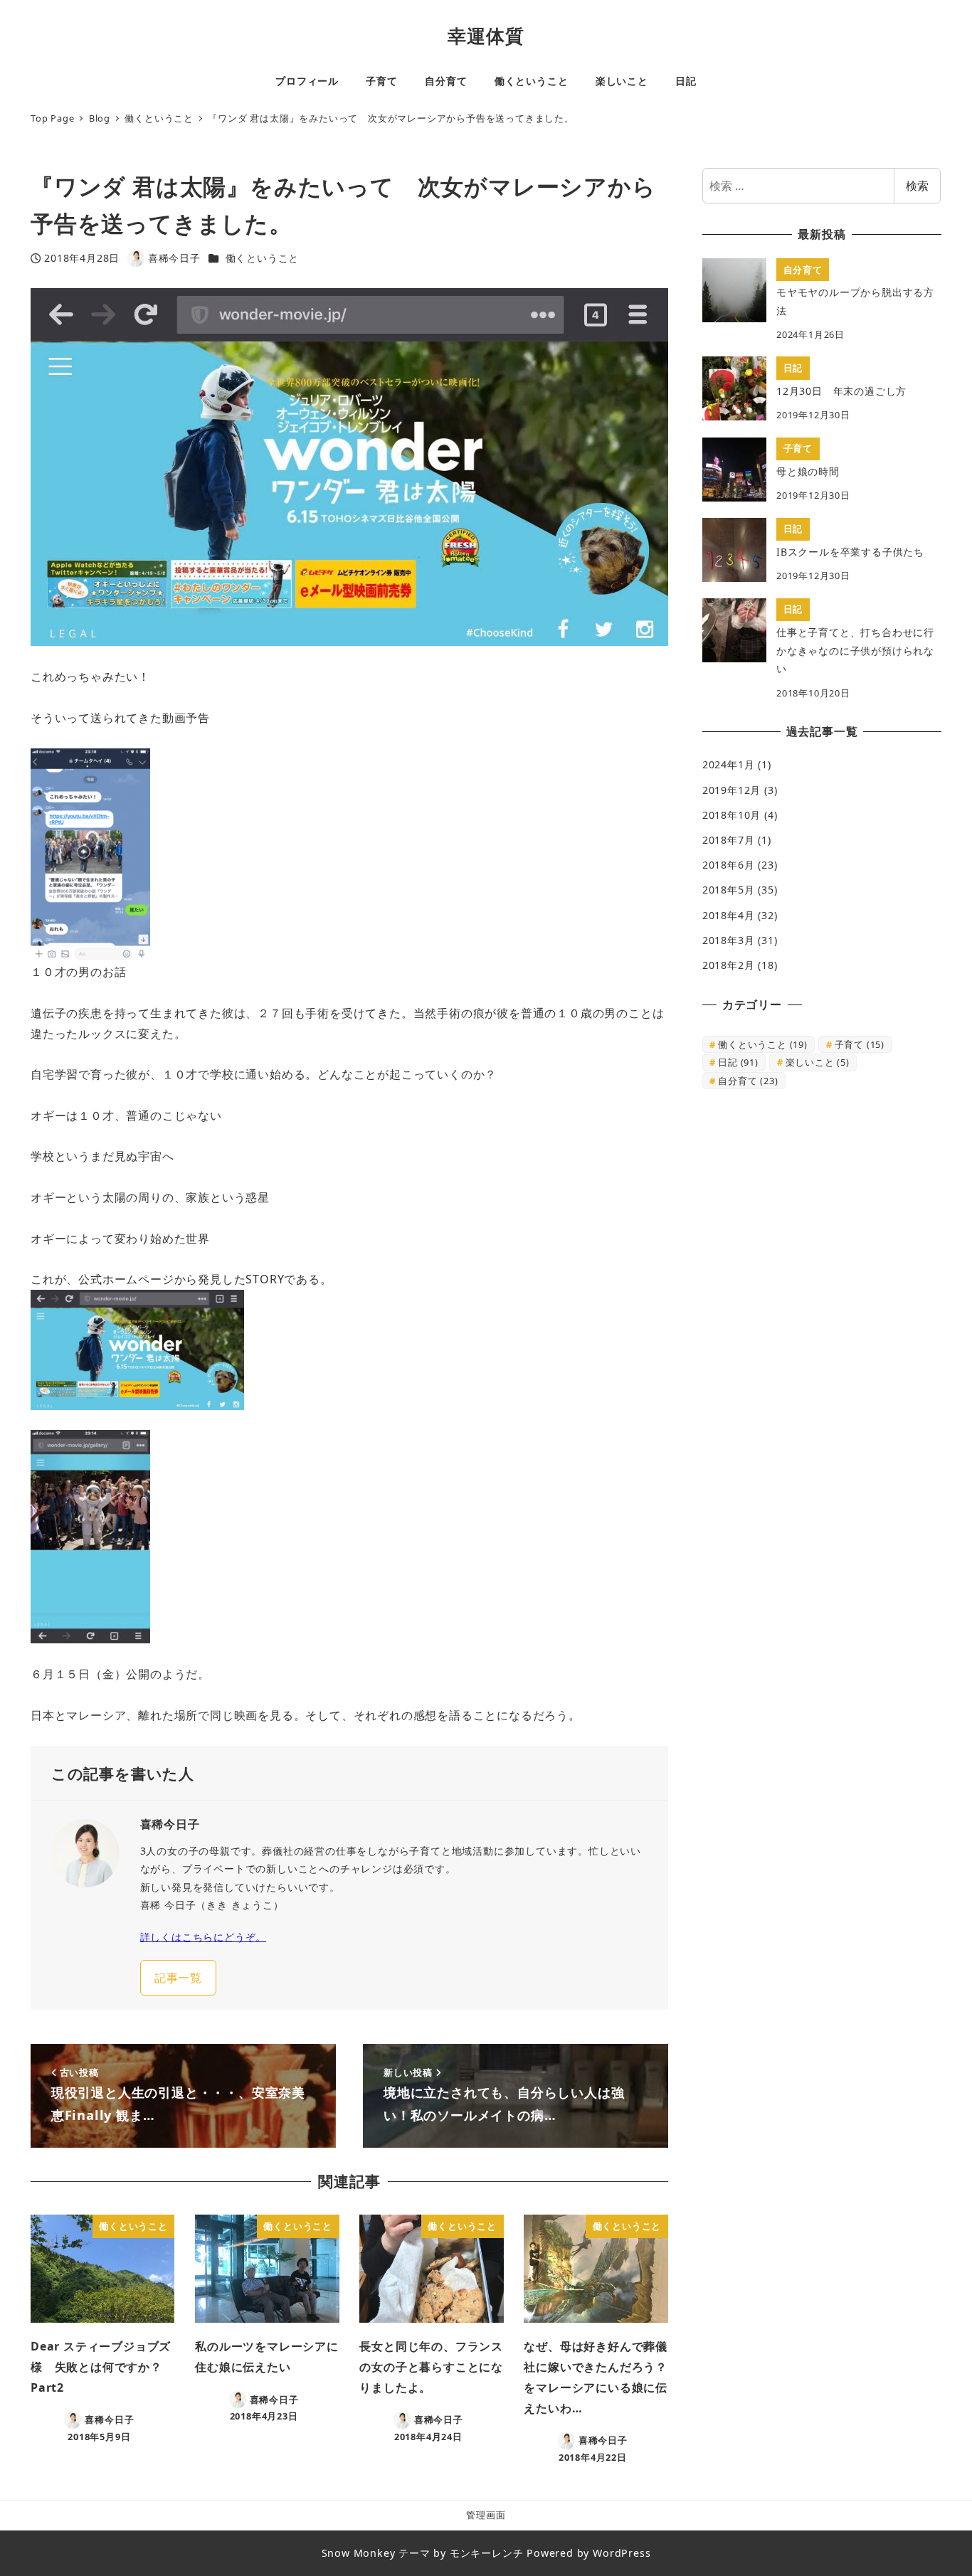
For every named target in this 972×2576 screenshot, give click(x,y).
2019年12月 (731, 790)
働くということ (263, 258)
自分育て (748, 1081)
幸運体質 (486, 36)
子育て (860, 1044)
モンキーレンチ (487, 2553)
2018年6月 (729, 865)
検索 (917, 186)
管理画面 (486, 2515)
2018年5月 (729, 890)
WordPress (622, 2553)
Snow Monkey (359, 2553)
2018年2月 (729, 965)
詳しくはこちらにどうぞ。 (204, 1937)
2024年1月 (729, 764)
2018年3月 (729, 940)
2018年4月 (729, 915)
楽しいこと (818, 1062)
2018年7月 (729, 840)
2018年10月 (731, 815)
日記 (738, 1062)
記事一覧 (178, 1978)
